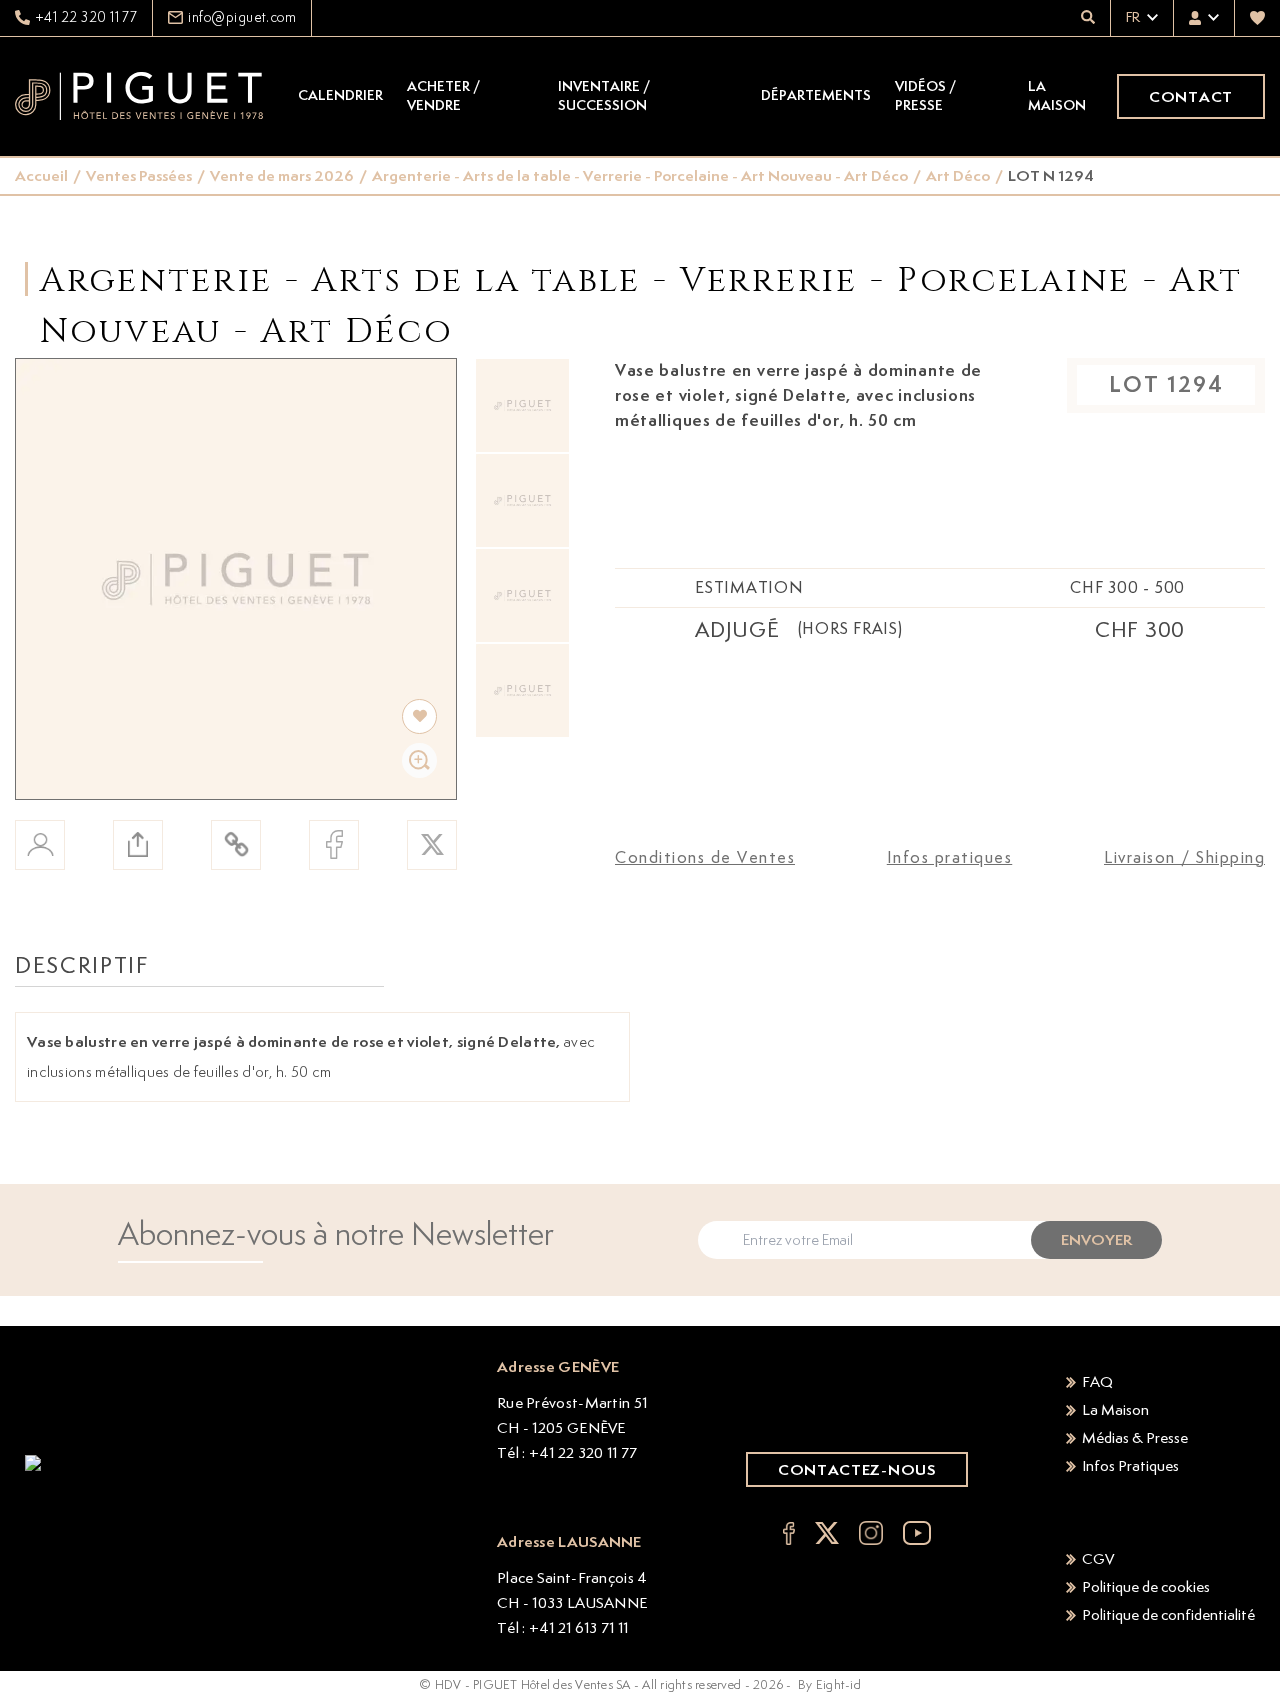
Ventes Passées (139, 175)
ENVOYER (1096, 1239)
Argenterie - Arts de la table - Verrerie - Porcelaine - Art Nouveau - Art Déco (640, 175)
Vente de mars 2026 (282, 175)
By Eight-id (829, 1684)
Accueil (41, 175)
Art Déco (958, 175)
